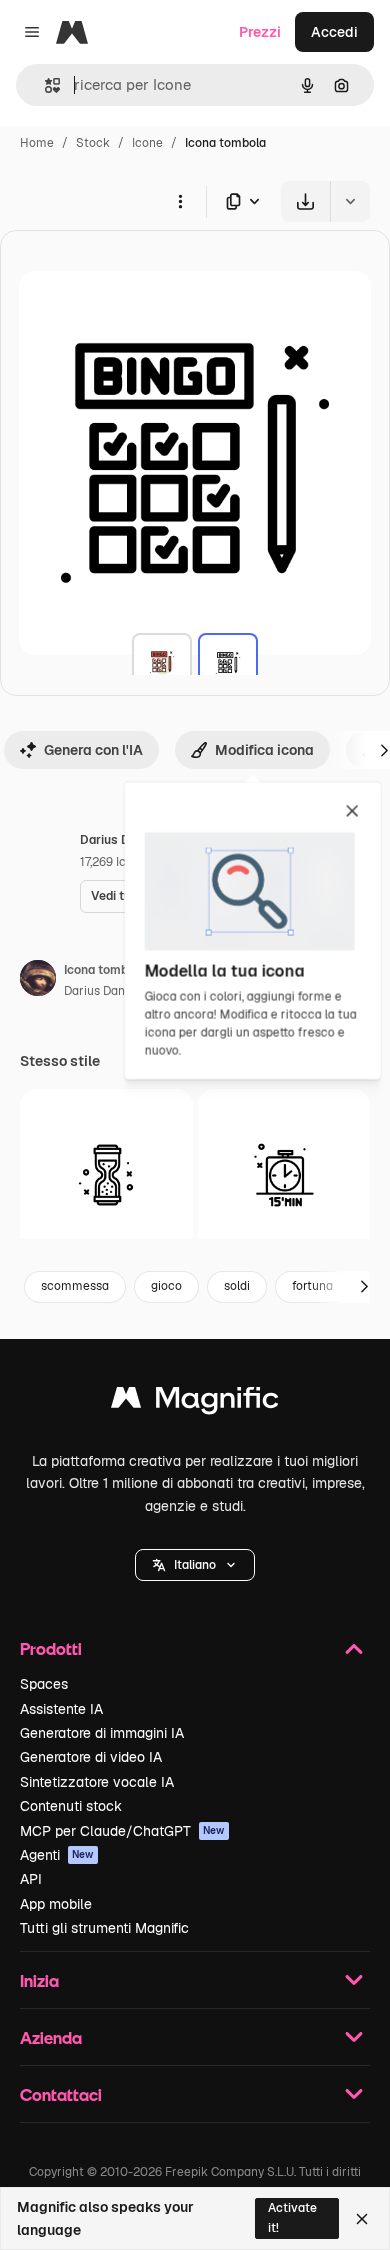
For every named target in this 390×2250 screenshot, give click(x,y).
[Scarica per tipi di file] (244, 201)
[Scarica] (305, 201)
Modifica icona (264, 750)
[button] (195, 1565)
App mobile (56, 1904)
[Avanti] (364, 1287)
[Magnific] (195, 1402)
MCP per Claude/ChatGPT (122, 1831)
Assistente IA (61, 1709)
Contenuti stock (71, 1806)
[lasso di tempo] (106, 1175)
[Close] (362, 2219)
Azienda (51, 2037)
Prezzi (260, 32)
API (31, 1879)
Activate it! (292, 2217)
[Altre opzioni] (180, 201)
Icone (147, 143)
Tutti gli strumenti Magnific (104, 1928)
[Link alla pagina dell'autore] (38, 981)
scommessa (75, 1286)
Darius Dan (94, 991)
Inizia (39, 1980)
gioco (166, 1286)
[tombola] (162, 663)
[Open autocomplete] (44, 85)
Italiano (195, 1565)
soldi (237, 1286)
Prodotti (51, 1648)
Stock (93, 143)
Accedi (334, 32)
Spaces (44, 1684)
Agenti (57, 1855)
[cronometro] (284, 1175)
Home (37, 143)
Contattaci (61, 2094)
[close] (352, 812)
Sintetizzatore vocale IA (97, 1782)
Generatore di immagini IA (102, 1733)
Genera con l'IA (93, 750)
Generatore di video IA (91, 1757)
